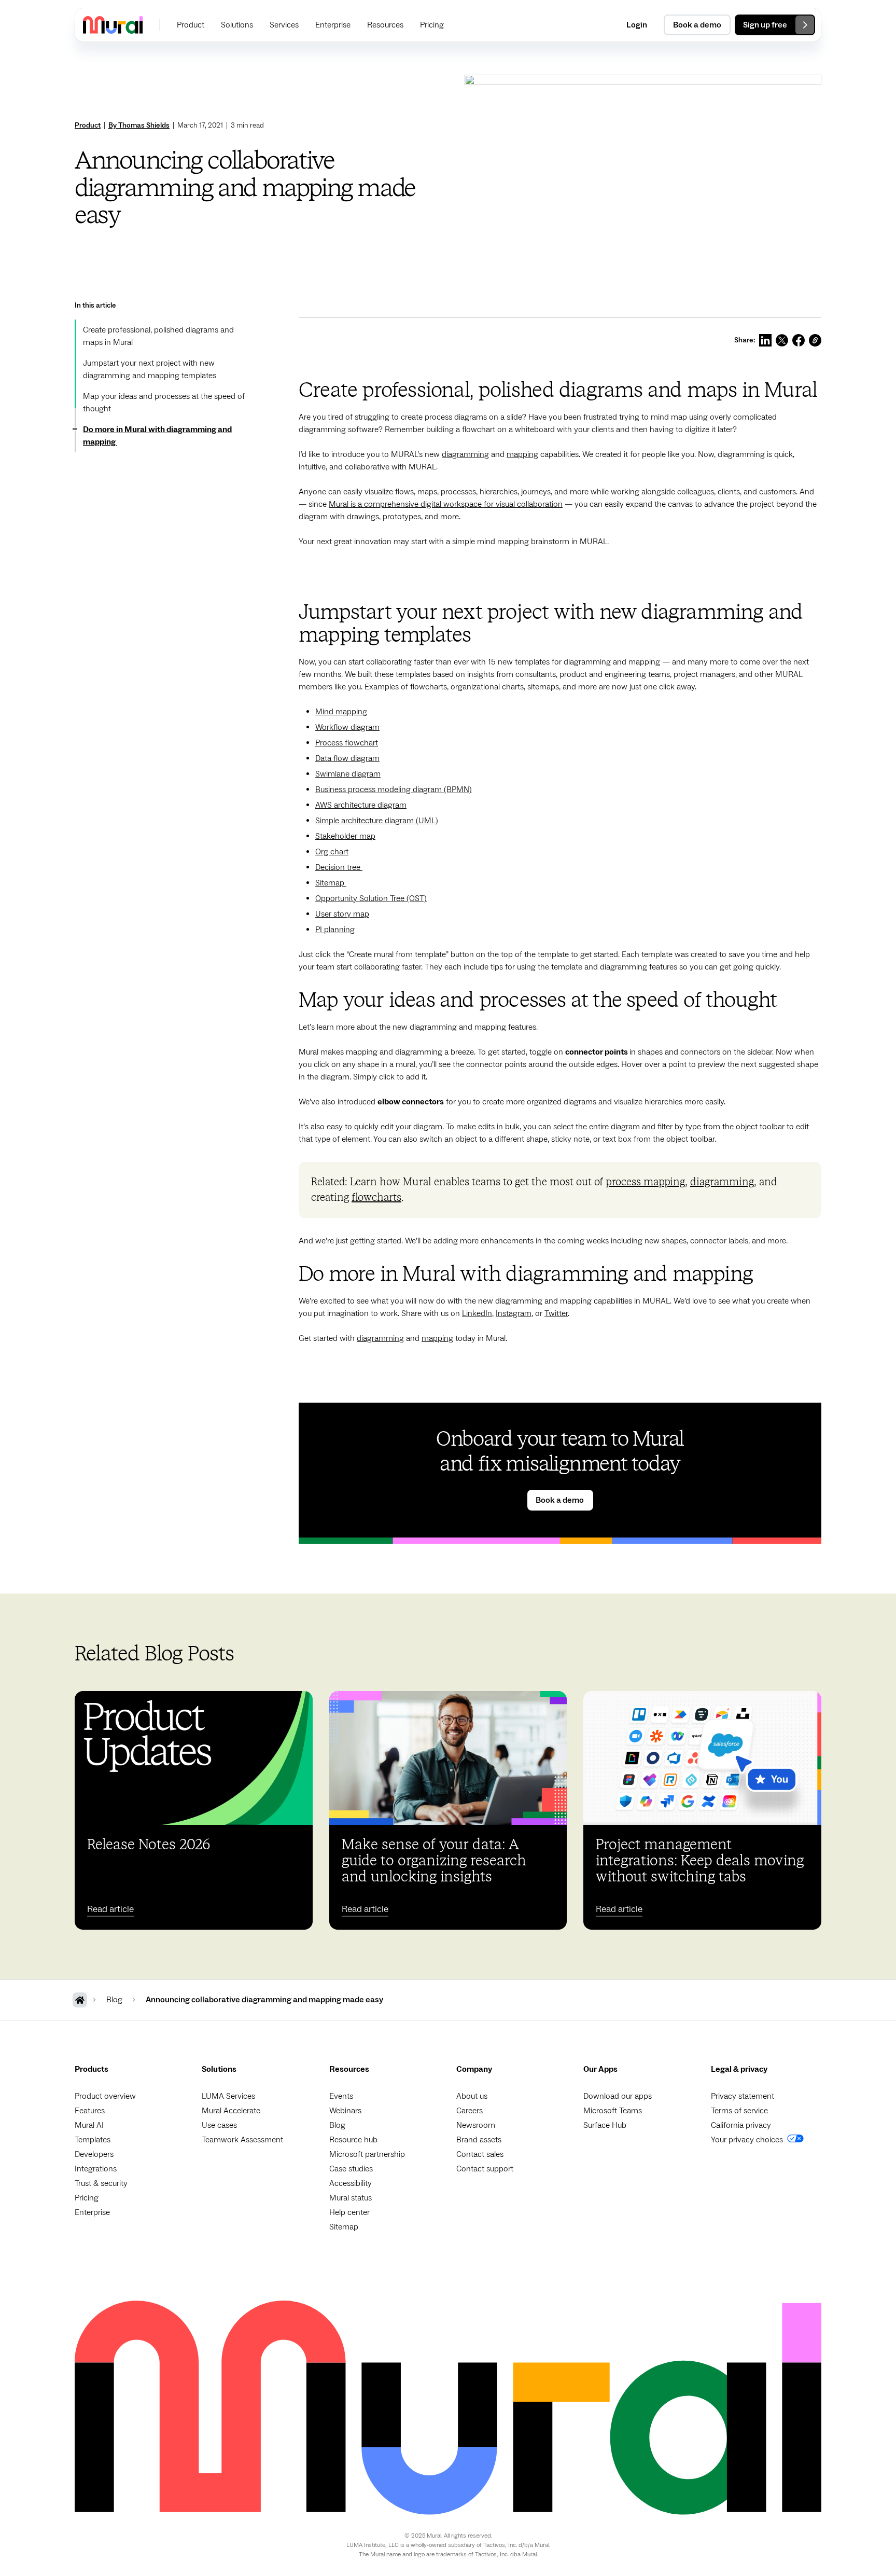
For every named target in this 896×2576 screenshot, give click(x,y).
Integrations (96, 2169)
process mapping (645, 1182)
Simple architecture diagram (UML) (377, 821)
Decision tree (339, 867)
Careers (470, 2111)
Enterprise (92, 2212)
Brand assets (479, 2140)
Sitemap (331, 883)
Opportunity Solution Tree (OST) (371, 898)
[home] (113, 25)
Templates (93, 2140)
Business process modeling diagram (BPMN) (394, 790)
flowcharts (376, 1198)
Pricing (87, 2198)
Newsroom (476, 2125)
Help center (349, 2212)
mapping (522, 454)
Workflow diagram (347, 727)
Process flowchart (347, 743)
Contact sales (480, 2154)
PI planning (335, 930)
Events (341, 2096)
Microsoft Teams (613, 2111)
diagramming (465, 454)
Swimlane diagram (348, 774)
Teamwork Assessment (242, 2140)
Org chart (332, 852)
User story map (342, 914)
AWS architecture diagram (361, 805)
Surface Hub (605, 2125)
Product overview (105, 2096)
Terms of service (739, 2111)
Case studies (351, 2169)
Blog (337, 2125)
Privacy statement (743, 2096)
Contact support (485, 2169)
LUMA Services (228, 2096)
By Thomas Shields (139, 126)
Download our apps (618, 2096)
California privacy (741, 2125)
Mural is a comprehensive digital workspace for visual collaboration (446, 504)
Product (88, 126)
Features (90, 2111)
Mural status (351, 2198)
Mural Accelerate (231, 2111)
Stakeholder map (345, 836)
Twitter (556, 1313)
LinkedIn (477, 1313)
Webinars (345, 2111)
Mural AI (89, 2125)
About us (472, 2096)
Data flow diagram (347, 758)
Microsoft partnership (367, 2154)
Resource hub (353, 2140)
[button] (191, 25)
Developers (94, 2154)
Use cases (219, 2125)
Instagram (514, 1313)
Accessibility (351, 2183)
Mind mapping (341, 712)
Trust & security (101, 2183)
